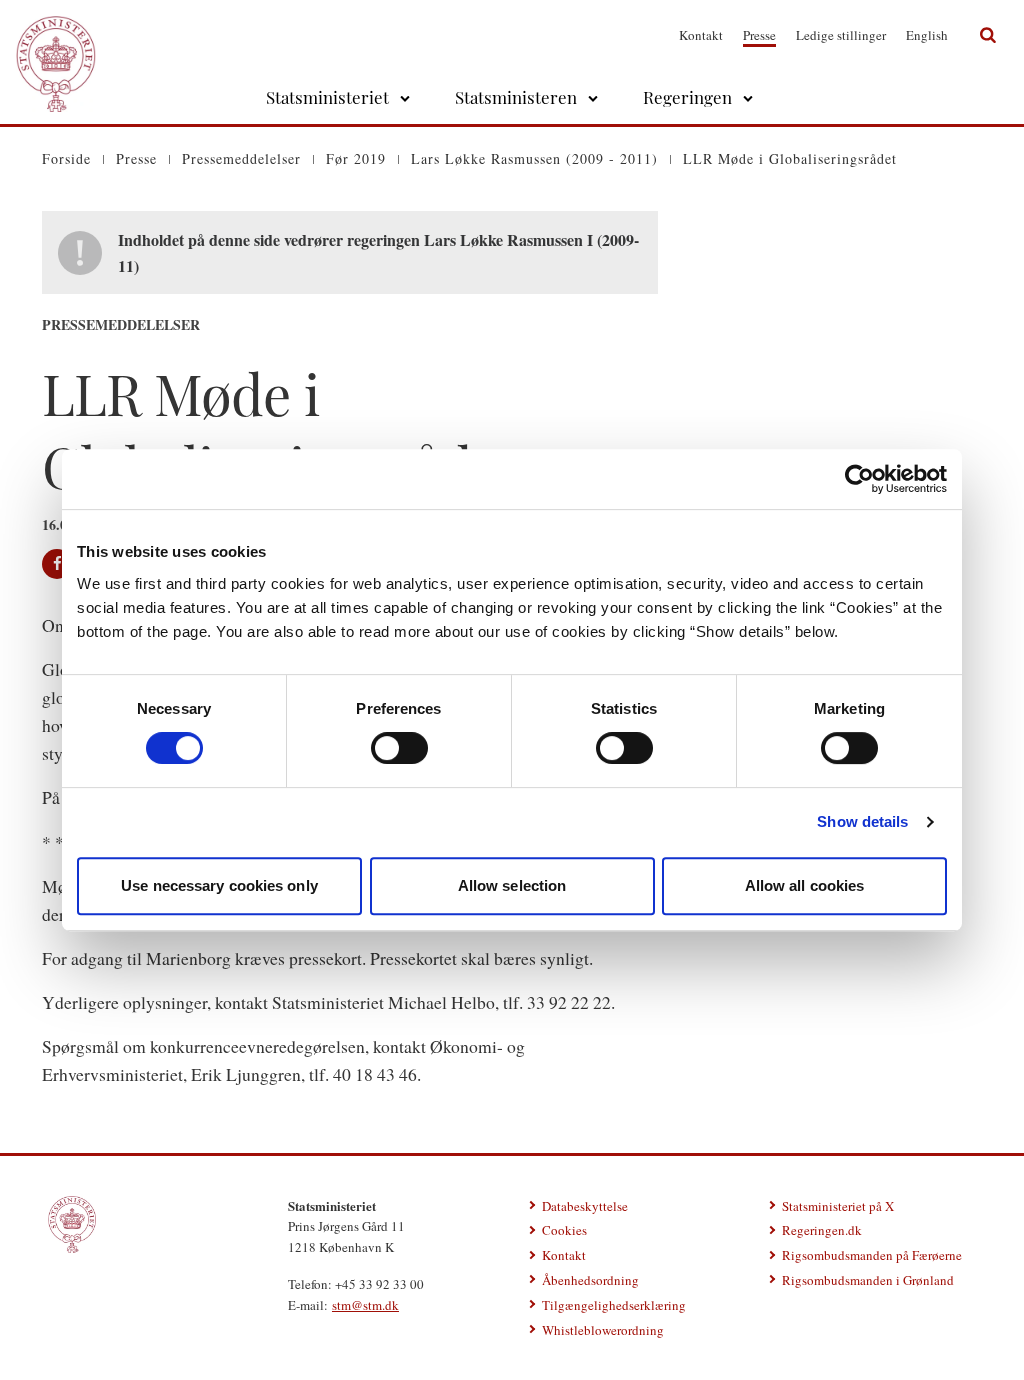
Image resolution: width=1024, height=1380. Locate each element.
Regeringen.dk (822, 1230)
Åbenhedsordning (590, 1280)
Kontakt (701, 35)
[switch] (399, 748)
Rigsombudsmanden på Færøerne (872, 1255)
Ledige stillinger (841, 35)
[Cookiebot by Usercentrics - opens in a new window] (859, 479)
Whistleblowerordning (603, 1330)
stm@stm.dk (365, 1305)
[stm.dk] (72, 1225)
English (927, 35)
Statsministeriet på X (838, 1206)
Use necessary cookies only (219, 885)
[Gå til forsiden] (56, 35)
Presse (759, 35)
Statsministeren (516, 97)
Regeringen (687, 97)
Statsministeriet (327, 97)
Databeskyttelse (585, 1206)
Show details (862, 821)
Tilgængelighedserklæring (614, 1305)
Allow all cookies (805, 885)
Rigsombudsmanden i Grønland (868, 1280)
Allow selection (512, 885)
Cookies (564, 1230)
